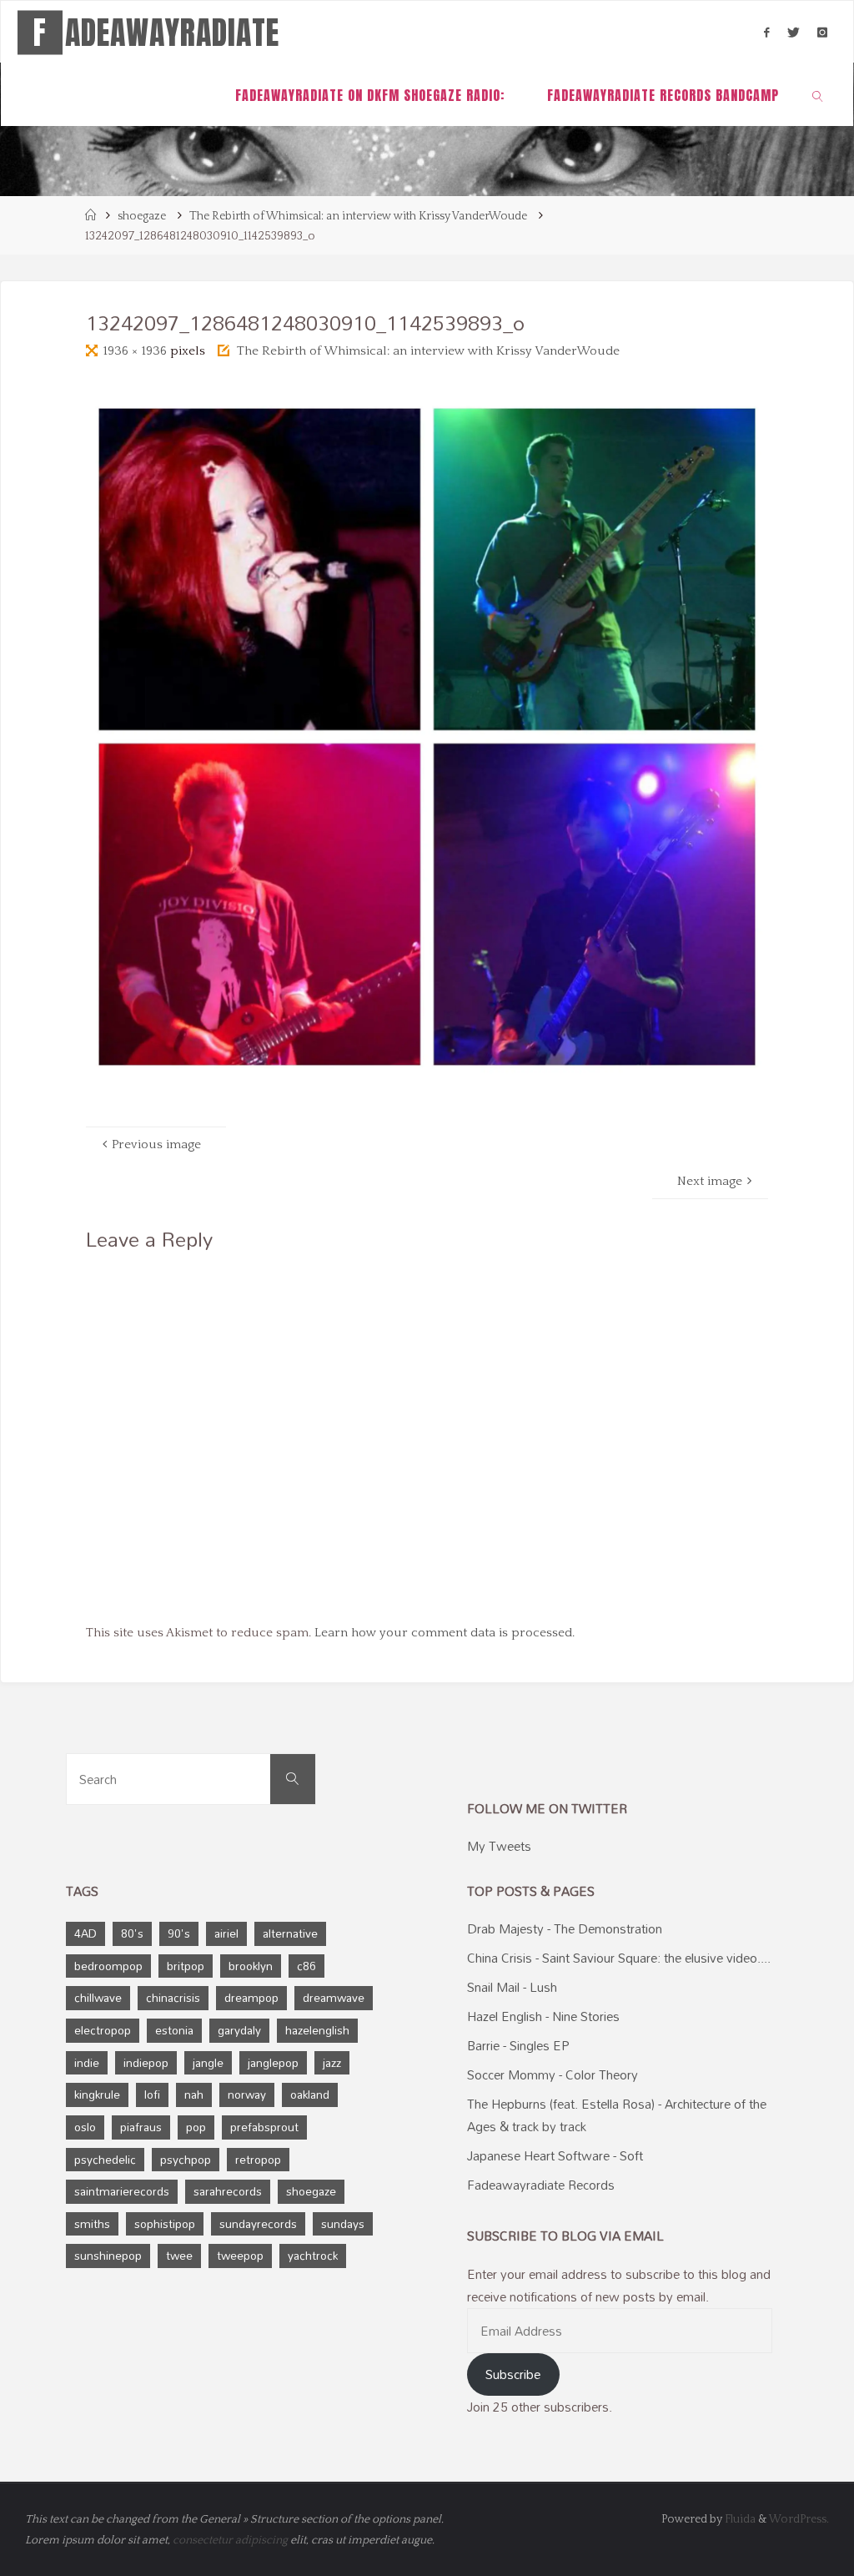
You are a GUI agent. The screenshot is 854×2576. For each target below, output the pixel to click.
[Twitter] (793, 33)
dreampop (251, 1997)
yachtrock (313, 2255)
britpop (186, 1966)
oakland (310, 2094)
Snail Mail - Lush (512, 1987)
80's (132, 1933)
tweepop (240, 2255)
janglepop (273, 2062)
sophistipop (165, 2223)
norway (247, 2094)
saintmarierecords (122, 2191)
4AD (85, 1933)
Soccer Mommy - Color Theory (553, 2074)
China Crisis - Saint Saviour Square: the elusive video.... (619, 1958)
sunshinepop (108, 2255)
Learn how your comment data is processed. (445, 1633)
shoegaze (142, 216)
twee (179, 2255)
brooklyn (251, 1966)
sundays (343, 2223)
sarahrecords (228, 2191)
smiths (92, 2223)
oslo (85, 2127)
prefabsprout (264, 2127)
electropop (103, 2030)
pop (196, 2127)
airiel (226, 1933)
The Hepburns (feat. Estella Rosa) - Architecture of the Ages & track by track (617, 2115)
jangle (208, 2062)
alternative (290, 1933)
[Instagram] (822, 33)
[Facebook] (767, 33)
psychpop (186, 2159)
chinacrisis (173, 1997)
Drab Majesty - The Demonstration (565, 1928)
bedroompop (108, 1966)
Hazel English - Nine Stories (543, 2016)
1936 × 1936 (136, 351)
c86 (306, 1966)
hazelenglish (317, 2030)
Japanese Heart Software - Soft (555, 2155)
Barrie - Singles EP (518, 2045)
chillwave (98, 1997)
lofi (152, 2094)
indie (87, 2062)
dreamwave (334, 1997)
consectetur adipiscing (230, 2540)
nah (194, 2094)
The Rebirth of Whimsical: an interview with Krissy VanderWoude (358, 216)
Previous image (156, 1144)
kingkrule (97, 2094)
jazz (332, 2062)
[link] (819, 95)
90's (179, 1933)
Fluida (739, 2519)
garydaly (239, 2030)
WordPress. (799, 2519)
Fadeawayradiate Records (541, 2185)
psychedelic (105, 2159)
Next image (710, 1181)
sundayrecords (258, 2223)
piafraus (141, 2127)
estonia (174, 2030)
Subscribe (513, 2374)
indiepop (146, 2062)
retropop (258, 2159)
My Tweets (499, 1846)
